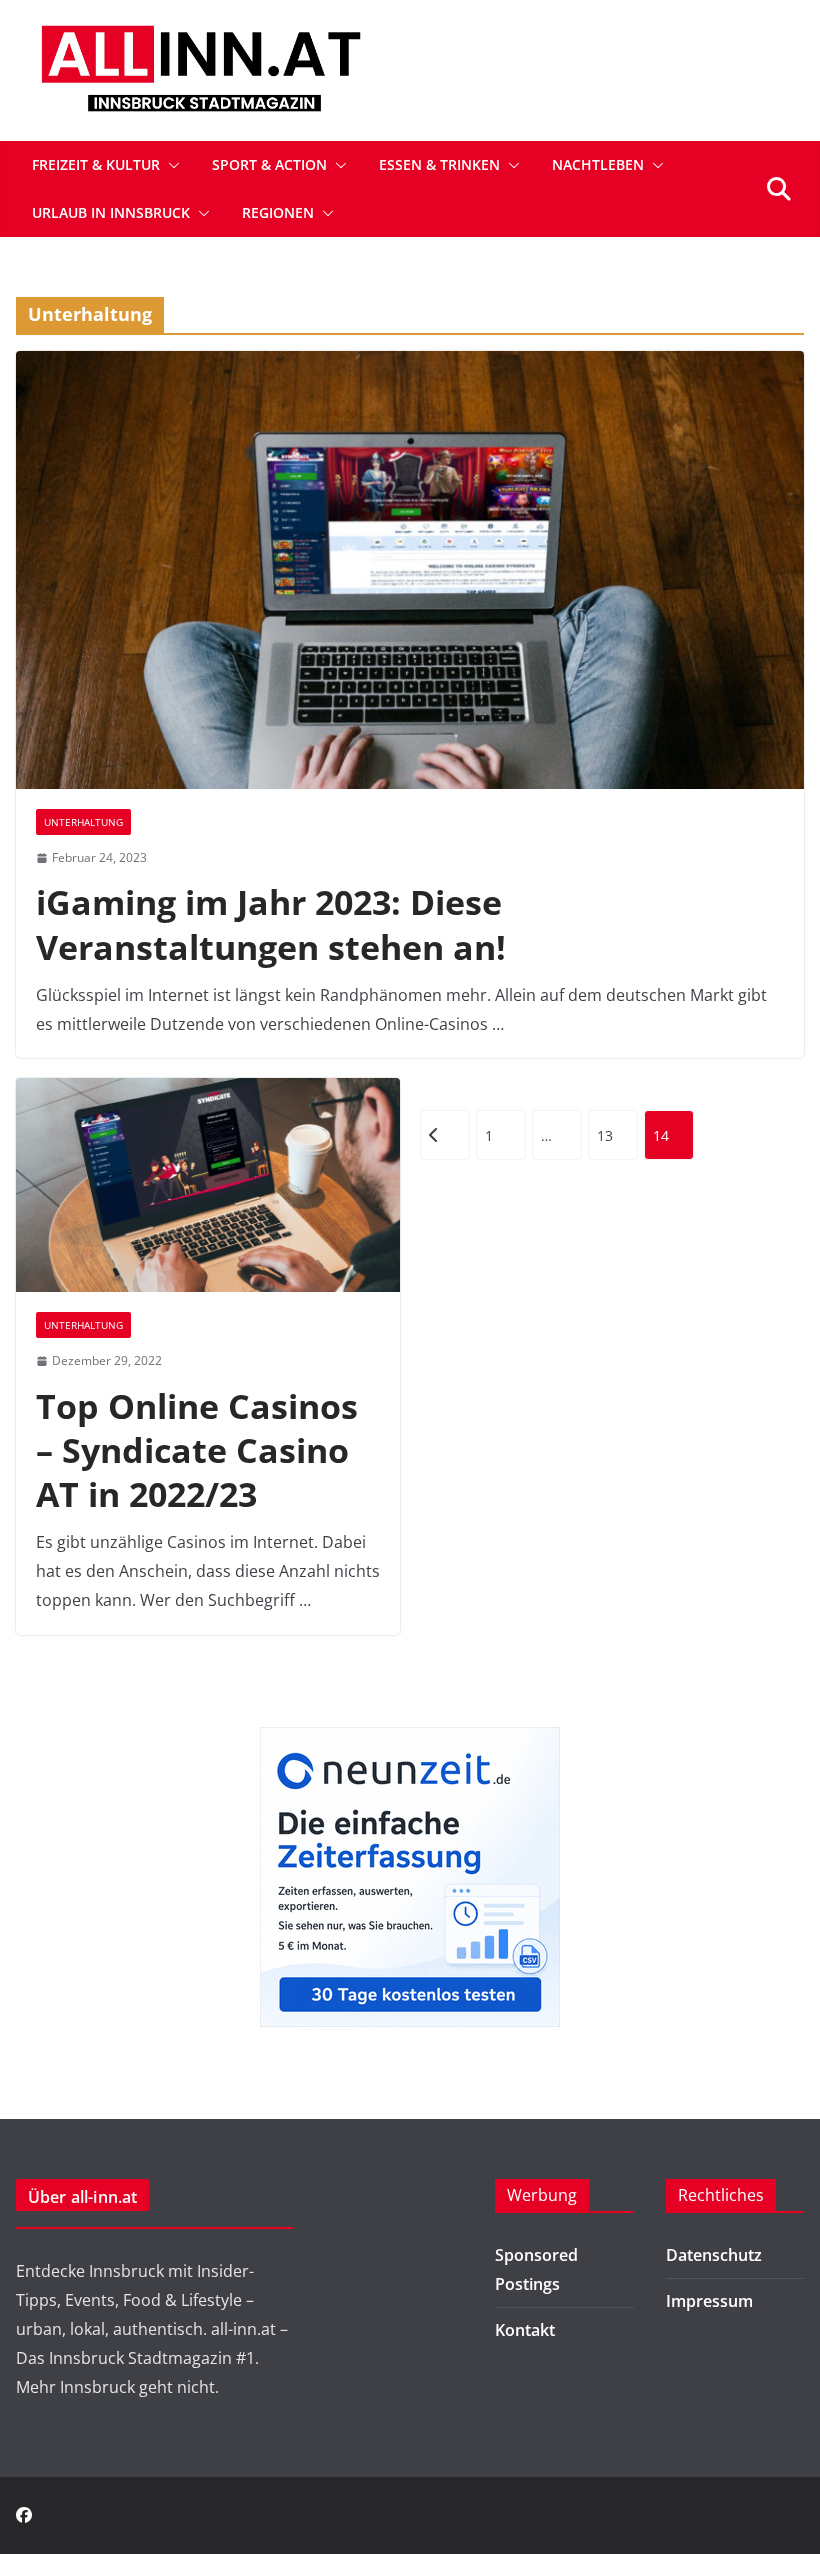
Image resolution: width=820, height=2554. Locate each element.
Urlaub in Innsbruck (111, 212)
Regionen (278, 212)
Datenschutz (714, 2255)
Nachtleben (598, 164)
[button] (170, 165)
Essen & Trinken (439, 164)
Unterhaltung (83, 822)
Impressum (709, 2301)
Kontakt (525, 2330)
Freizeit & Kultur (96, 164)
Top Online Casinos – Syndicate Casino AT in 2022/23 (197, 1450)
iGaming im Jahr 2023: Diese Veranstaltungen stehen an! (271, 924)
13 (605, 1135)
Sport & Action (269, 164)
